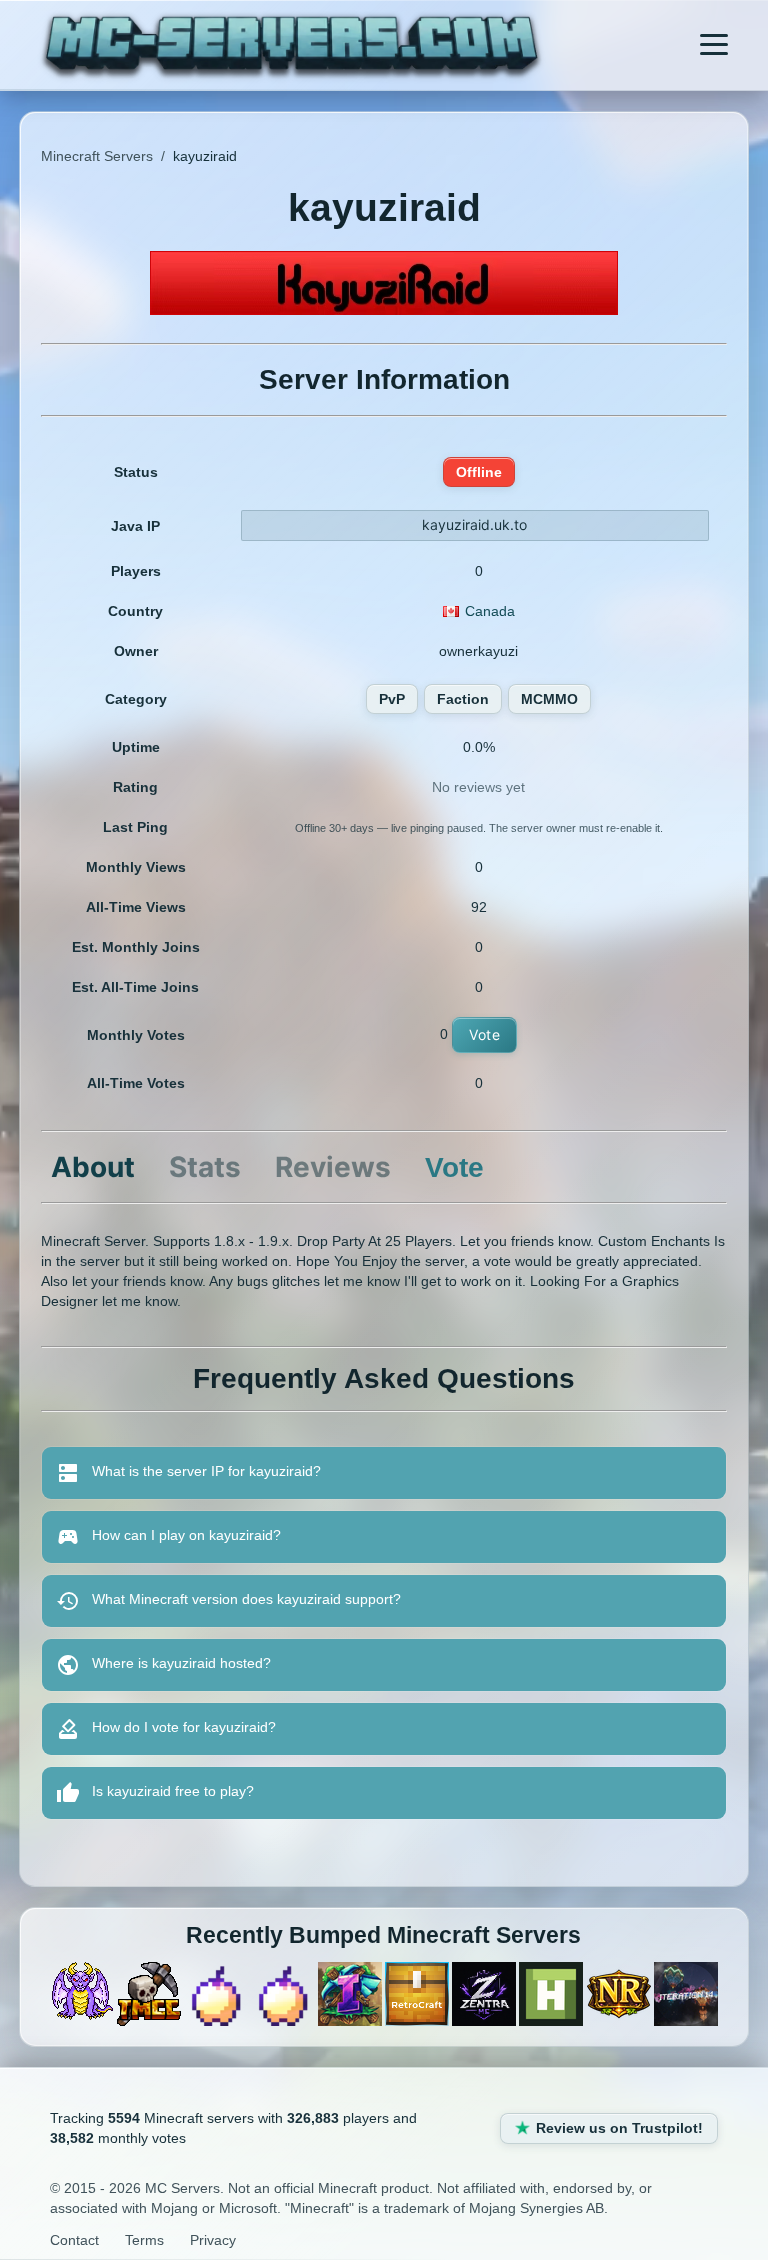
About (93, 1167)
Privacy (213, 2240)
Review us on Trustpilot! (619, 2128)
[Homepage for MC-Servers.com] (291, 47)
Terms (144, 2240)
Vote (484, 1034)
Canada (490, 611)
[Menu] (714, 45)
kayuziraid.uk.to (474, 524)
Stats (205, 1167)
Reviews (333, 1167)
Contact (74, 2240)
